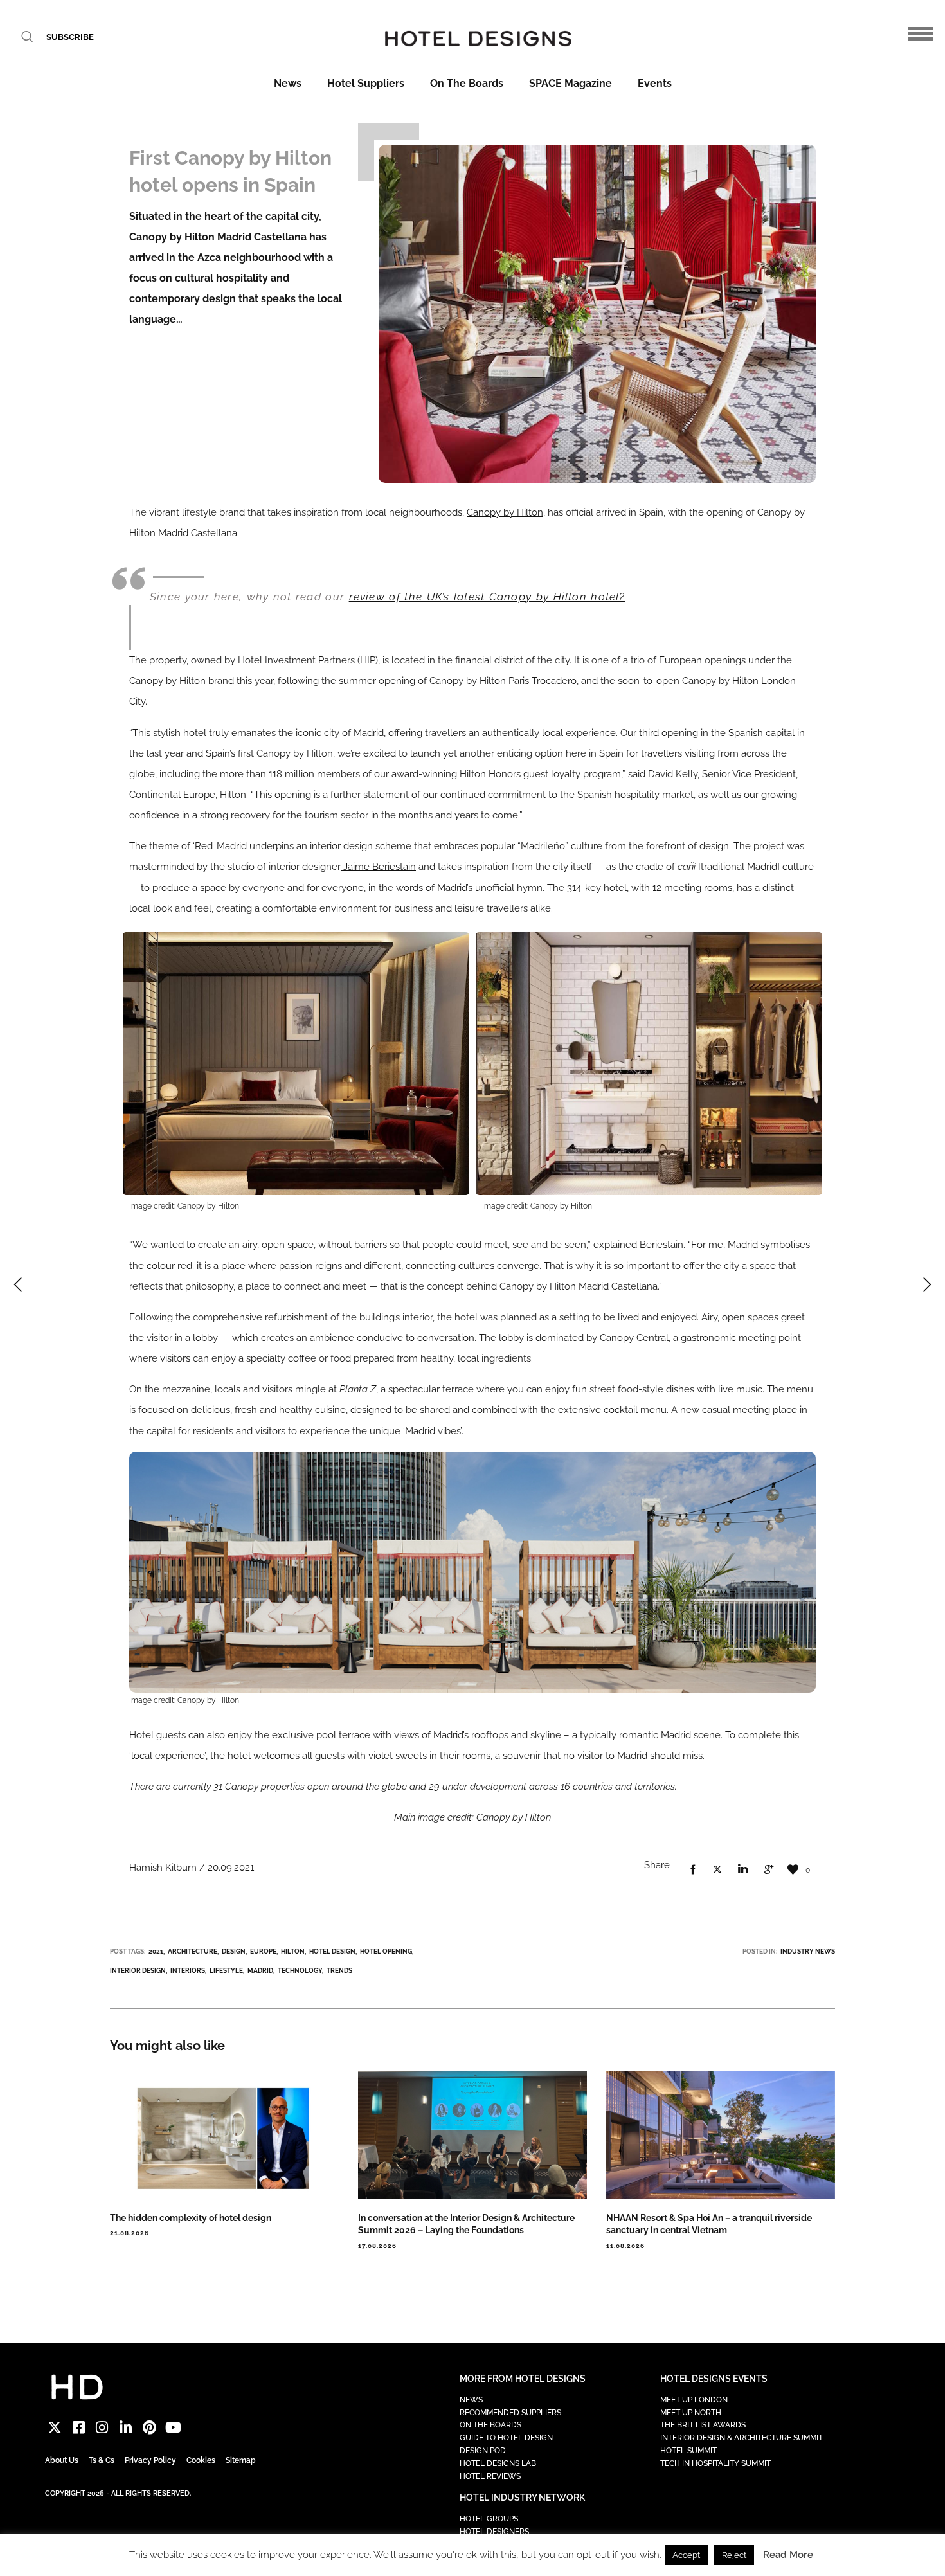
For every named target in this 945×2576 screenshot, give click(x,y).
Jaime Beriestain (378, 867)
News (288, 83)
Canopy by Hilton (505, 512)
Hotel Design (332, 1951)
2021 (156, 1951)
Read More (788, 2555)
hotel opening (386, 1951)
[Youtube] (173, 2428)
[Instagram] (103, 2428)
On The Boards (467, 83)
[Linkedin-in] (126, 2428)
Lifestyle (226, 1971)
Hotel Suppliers (366, 83)
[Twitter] (55, 2428)
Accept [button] (686, 2555)
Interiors (188, 1971)
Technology (300, 1971)
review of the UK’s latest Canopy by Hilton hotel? (487, 597)
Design (234, 1951)
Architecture (193, 1951)
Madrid (260, 1971)
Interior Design (138, 1971)
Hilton (293, 1951)
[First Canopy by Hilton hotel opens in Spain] (692, 1870)
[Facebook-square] (79, 2428)
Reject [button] (734, 2555)
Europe (263, 1951)
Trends (339, 1971)
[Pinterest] (149, 2428)
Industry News (808, 1951)
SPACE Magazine (571, 83)
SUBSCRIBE (70, 37)
